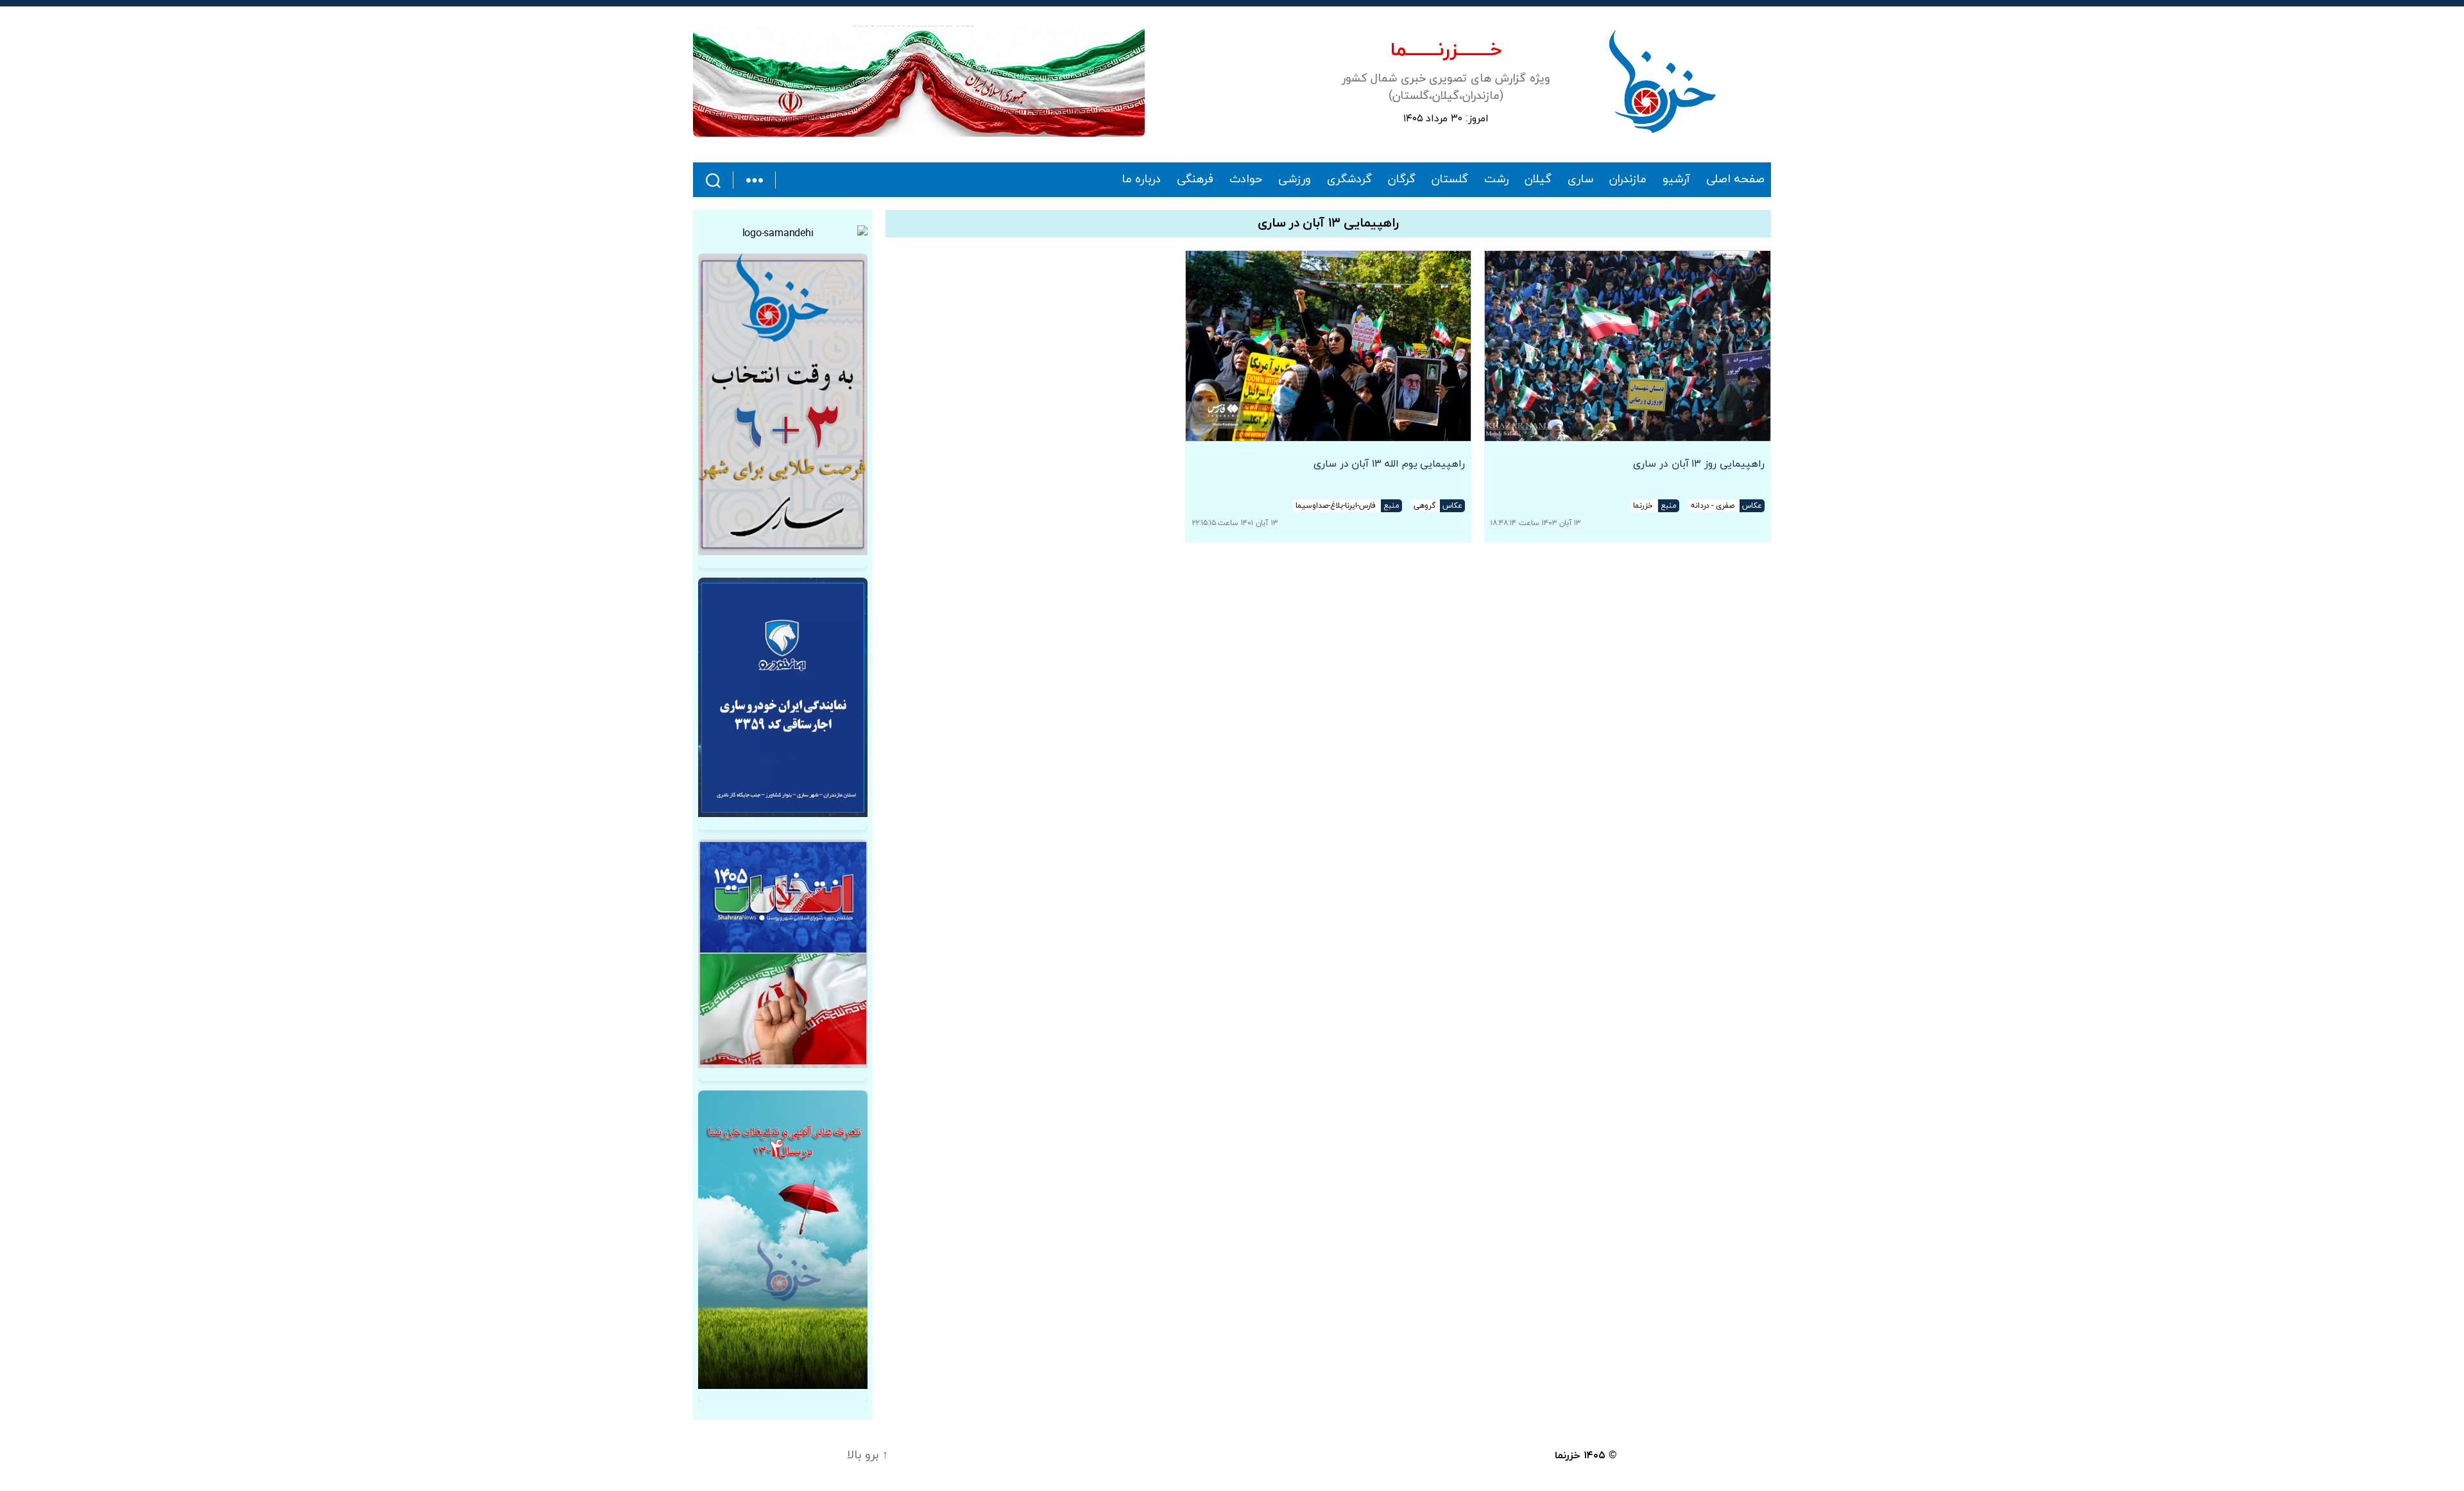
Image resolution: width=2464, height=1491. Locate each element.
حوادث (1246, 180)
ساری (1580, 180)
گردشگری (1349, 180)
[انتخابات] (783, 404)
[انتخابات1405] (783, 954)
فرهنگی (1195, 180)
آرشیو (1676, 180)
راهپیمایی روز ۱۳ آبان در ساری (1699, 464)
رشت (1496, 180)
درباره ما (1142, 180)
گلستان (1450, 180)
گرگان (1402, 180)
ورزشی (1295, 180)
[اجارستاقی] (783, 697)
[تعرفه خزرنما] (783, 1240)
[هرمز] (919, 81)
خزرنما (1568, 1456)
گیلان (1538, 180)
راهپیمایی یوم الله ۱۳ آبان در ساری (1390, 464)
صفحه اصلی (1735, 180)
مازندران (1628, 180)
